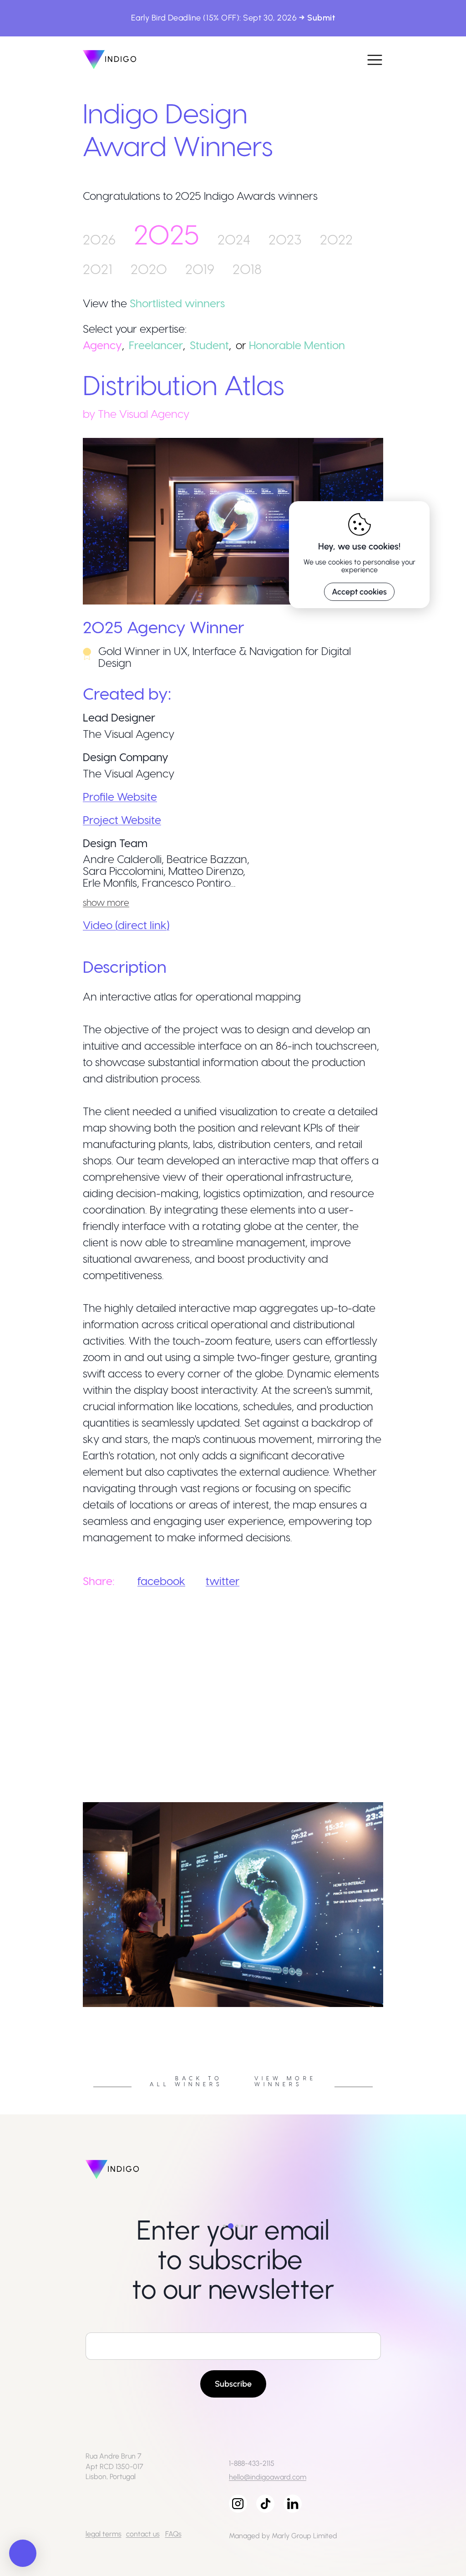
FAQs (173, 2534)
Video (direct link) (126, 925)
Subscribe (233, 2384)
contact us (143, 2534)
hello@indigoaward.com (268, 2477)
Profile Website (120, 796)
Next (390, 2010)
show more (106, 902)
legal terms (104, 2534)
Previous (76, 2010)
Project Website (122, 820)
